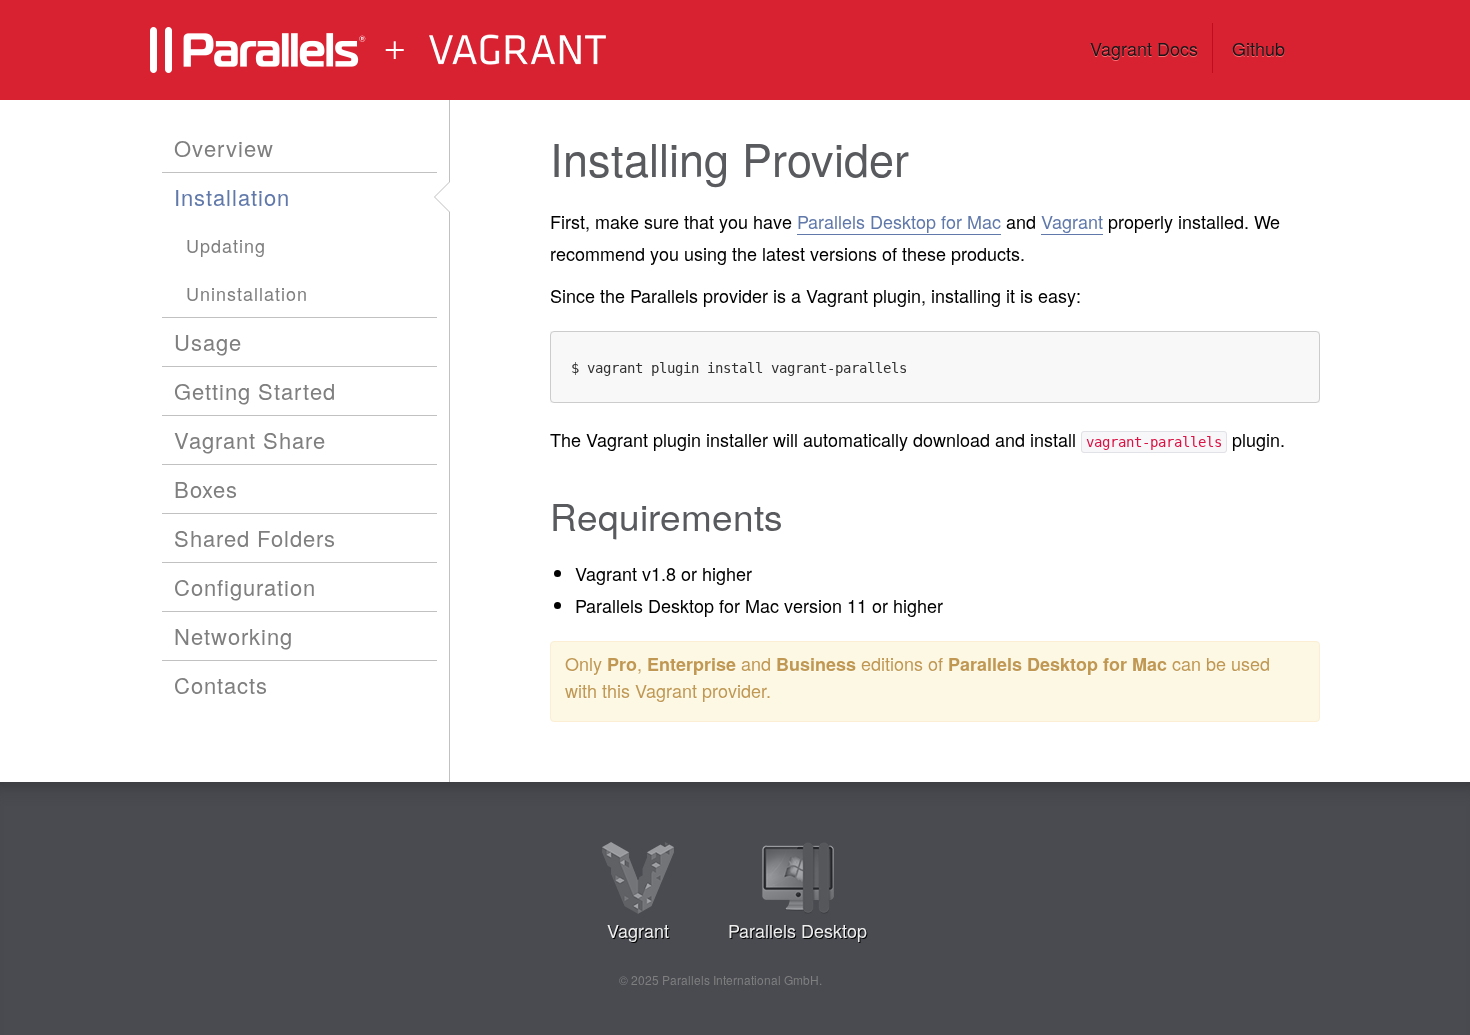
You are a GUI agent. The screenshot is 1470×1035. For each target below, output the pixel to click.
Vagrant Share (250, 439)
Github (1258, 48)
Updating (226, 245)
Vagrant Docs (1144, 48)
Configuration (245, 586)
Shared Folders (255, 537)
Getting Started (255, 390)
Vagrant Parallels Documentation (415, 50)
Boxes (206, 488)
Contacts (221, 684)
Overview (224, 147)
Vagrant (1072, 221)
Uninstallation (247, 293)
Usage (208, 341)
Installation (232, 196)
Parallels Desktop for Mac (899, 221)
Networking (233, 635)
